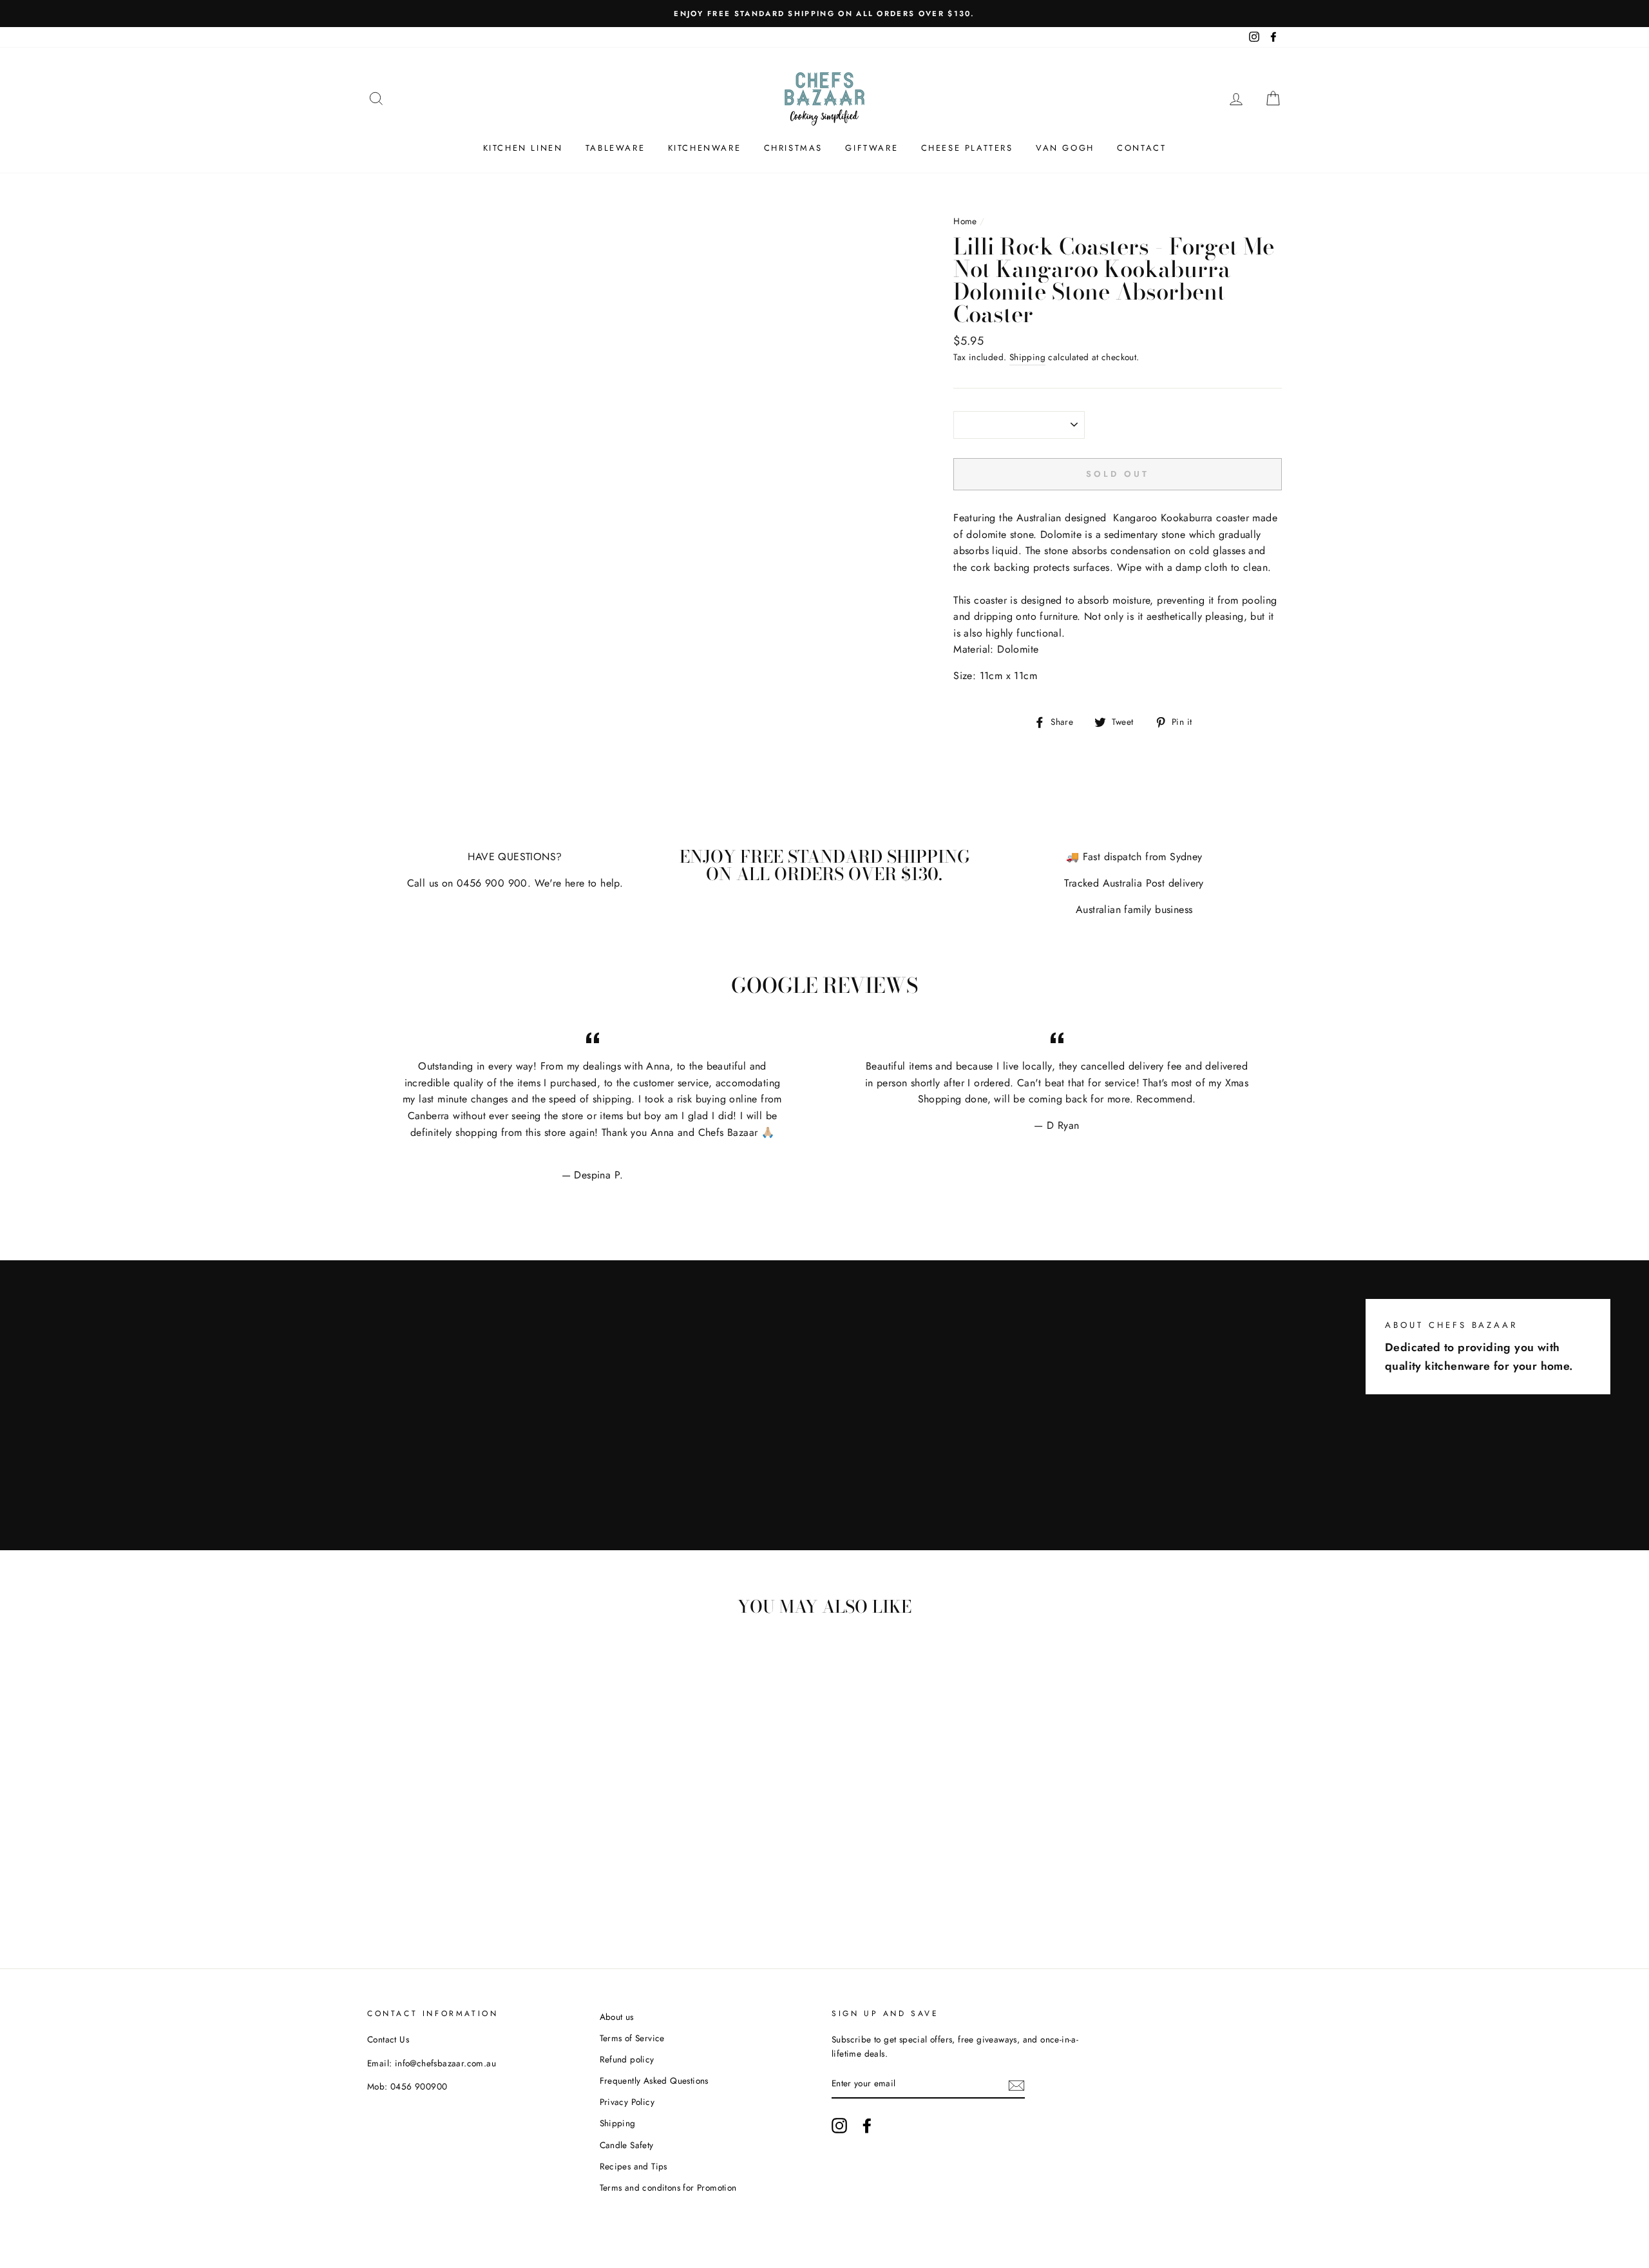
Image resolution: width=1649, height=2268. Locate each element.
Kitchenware (705, 148)
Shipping (1027, 357)
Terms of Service (632, 2038)
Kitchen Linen (523, 148)
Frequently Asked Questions (654, 2081)
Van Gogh (1065, 148)
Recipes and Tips (634, 2166)
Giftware (872, 148)
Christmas (793, 148)
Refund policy (627, 2059)
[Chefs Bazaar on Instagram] (839, 2126)
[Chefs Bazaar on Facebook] (867, 2126)
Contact (1141, 148)
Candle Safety (627, 2145)
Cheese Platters (967, 148)
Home (965, 221)
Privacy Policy (627, 2102)
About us (617, 2017)
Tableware (615, 148)
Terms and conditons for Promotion (668, 2187)
